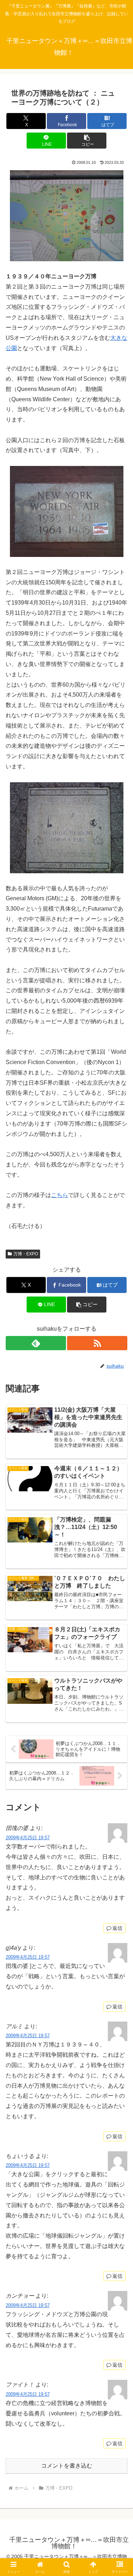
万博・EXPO (26, 1254)
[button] (87, 141)
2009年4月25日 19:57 (28, 1838)
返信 (117, 1928)
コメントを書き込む (67, 2466)
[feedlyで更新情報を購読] (36, 1343)
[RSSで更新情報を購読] (97, 1343)
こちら (60, 1195)
